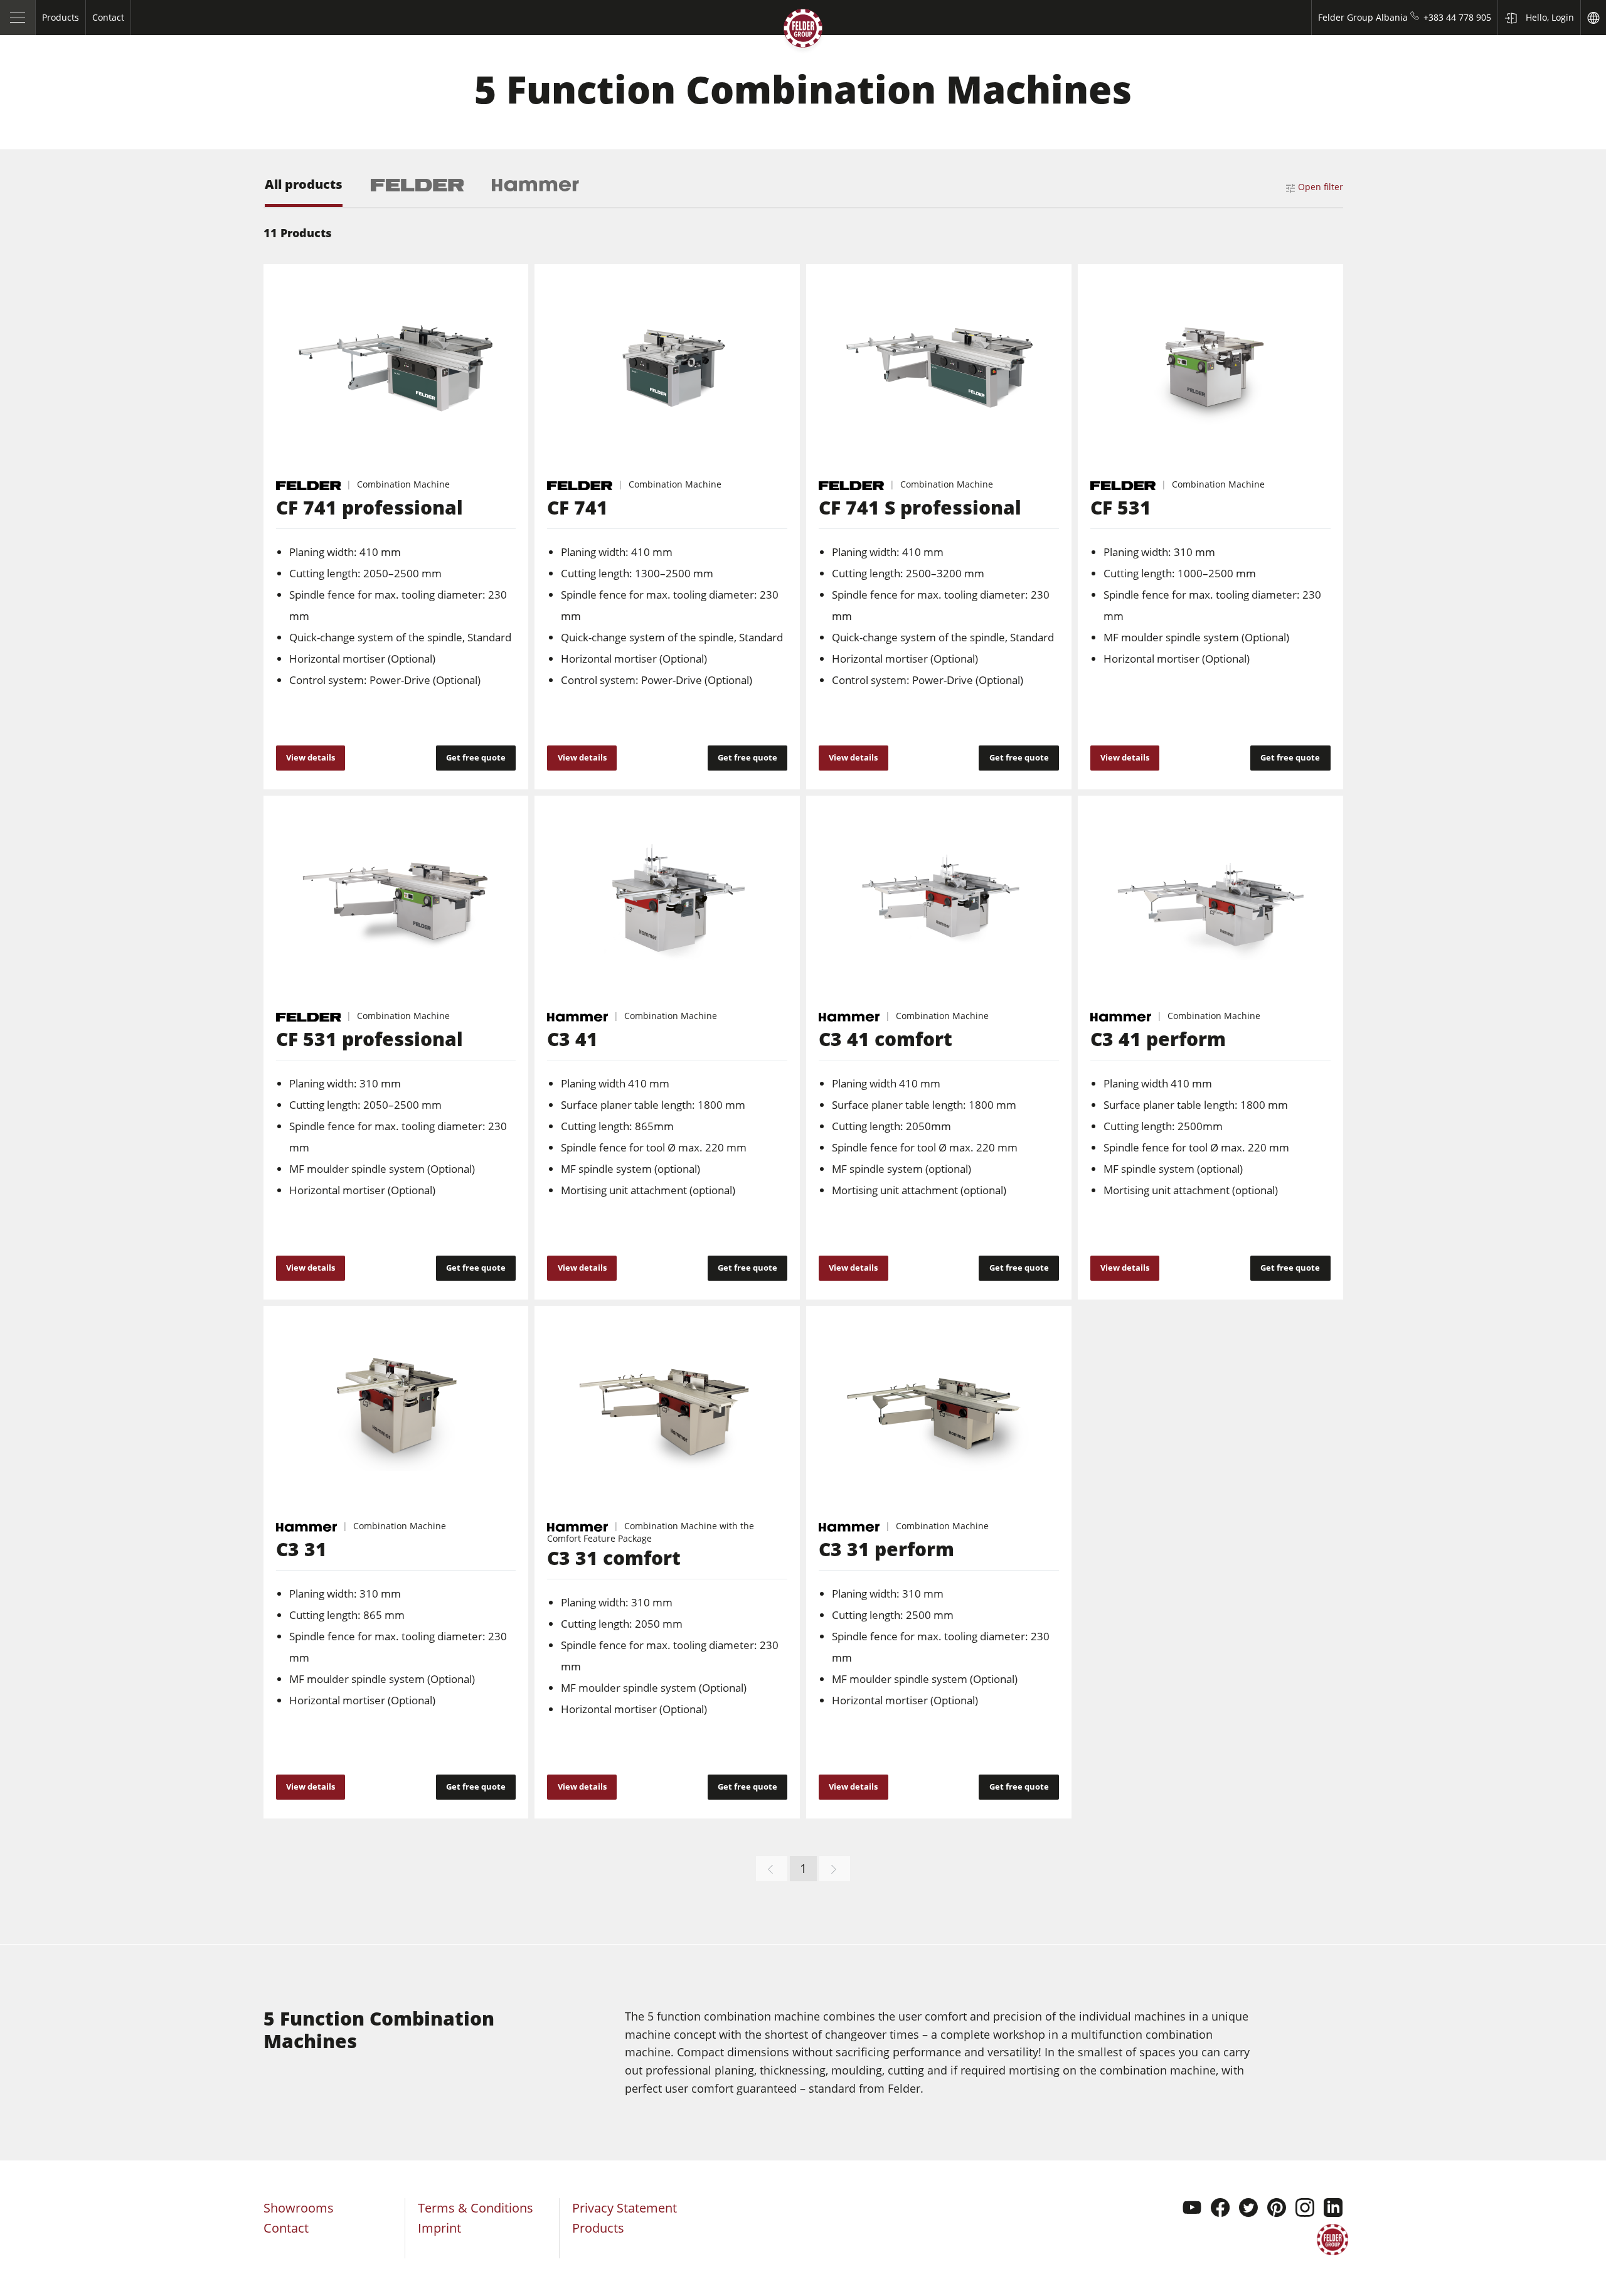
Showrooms (299, 2208)
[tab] (304, 192)
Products (598, 2228)
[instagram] (1305, 2209)
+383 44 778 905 (1457, 17)
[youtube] (1192, 2209)
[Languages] (1593, 18)
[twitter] (1248, 2209)
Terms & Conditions (476, 2208)
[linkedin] (1333, 2209)
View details (311, 757)
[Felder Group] (803, 31)
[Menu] (18, 18)
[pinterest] (1277, 2209)
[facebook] (1220, 2209)
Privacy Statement (625, 2208)
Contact (286, 2228)
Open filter (1321, 187)
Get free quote (476, 757)
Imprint (439, 2228)
